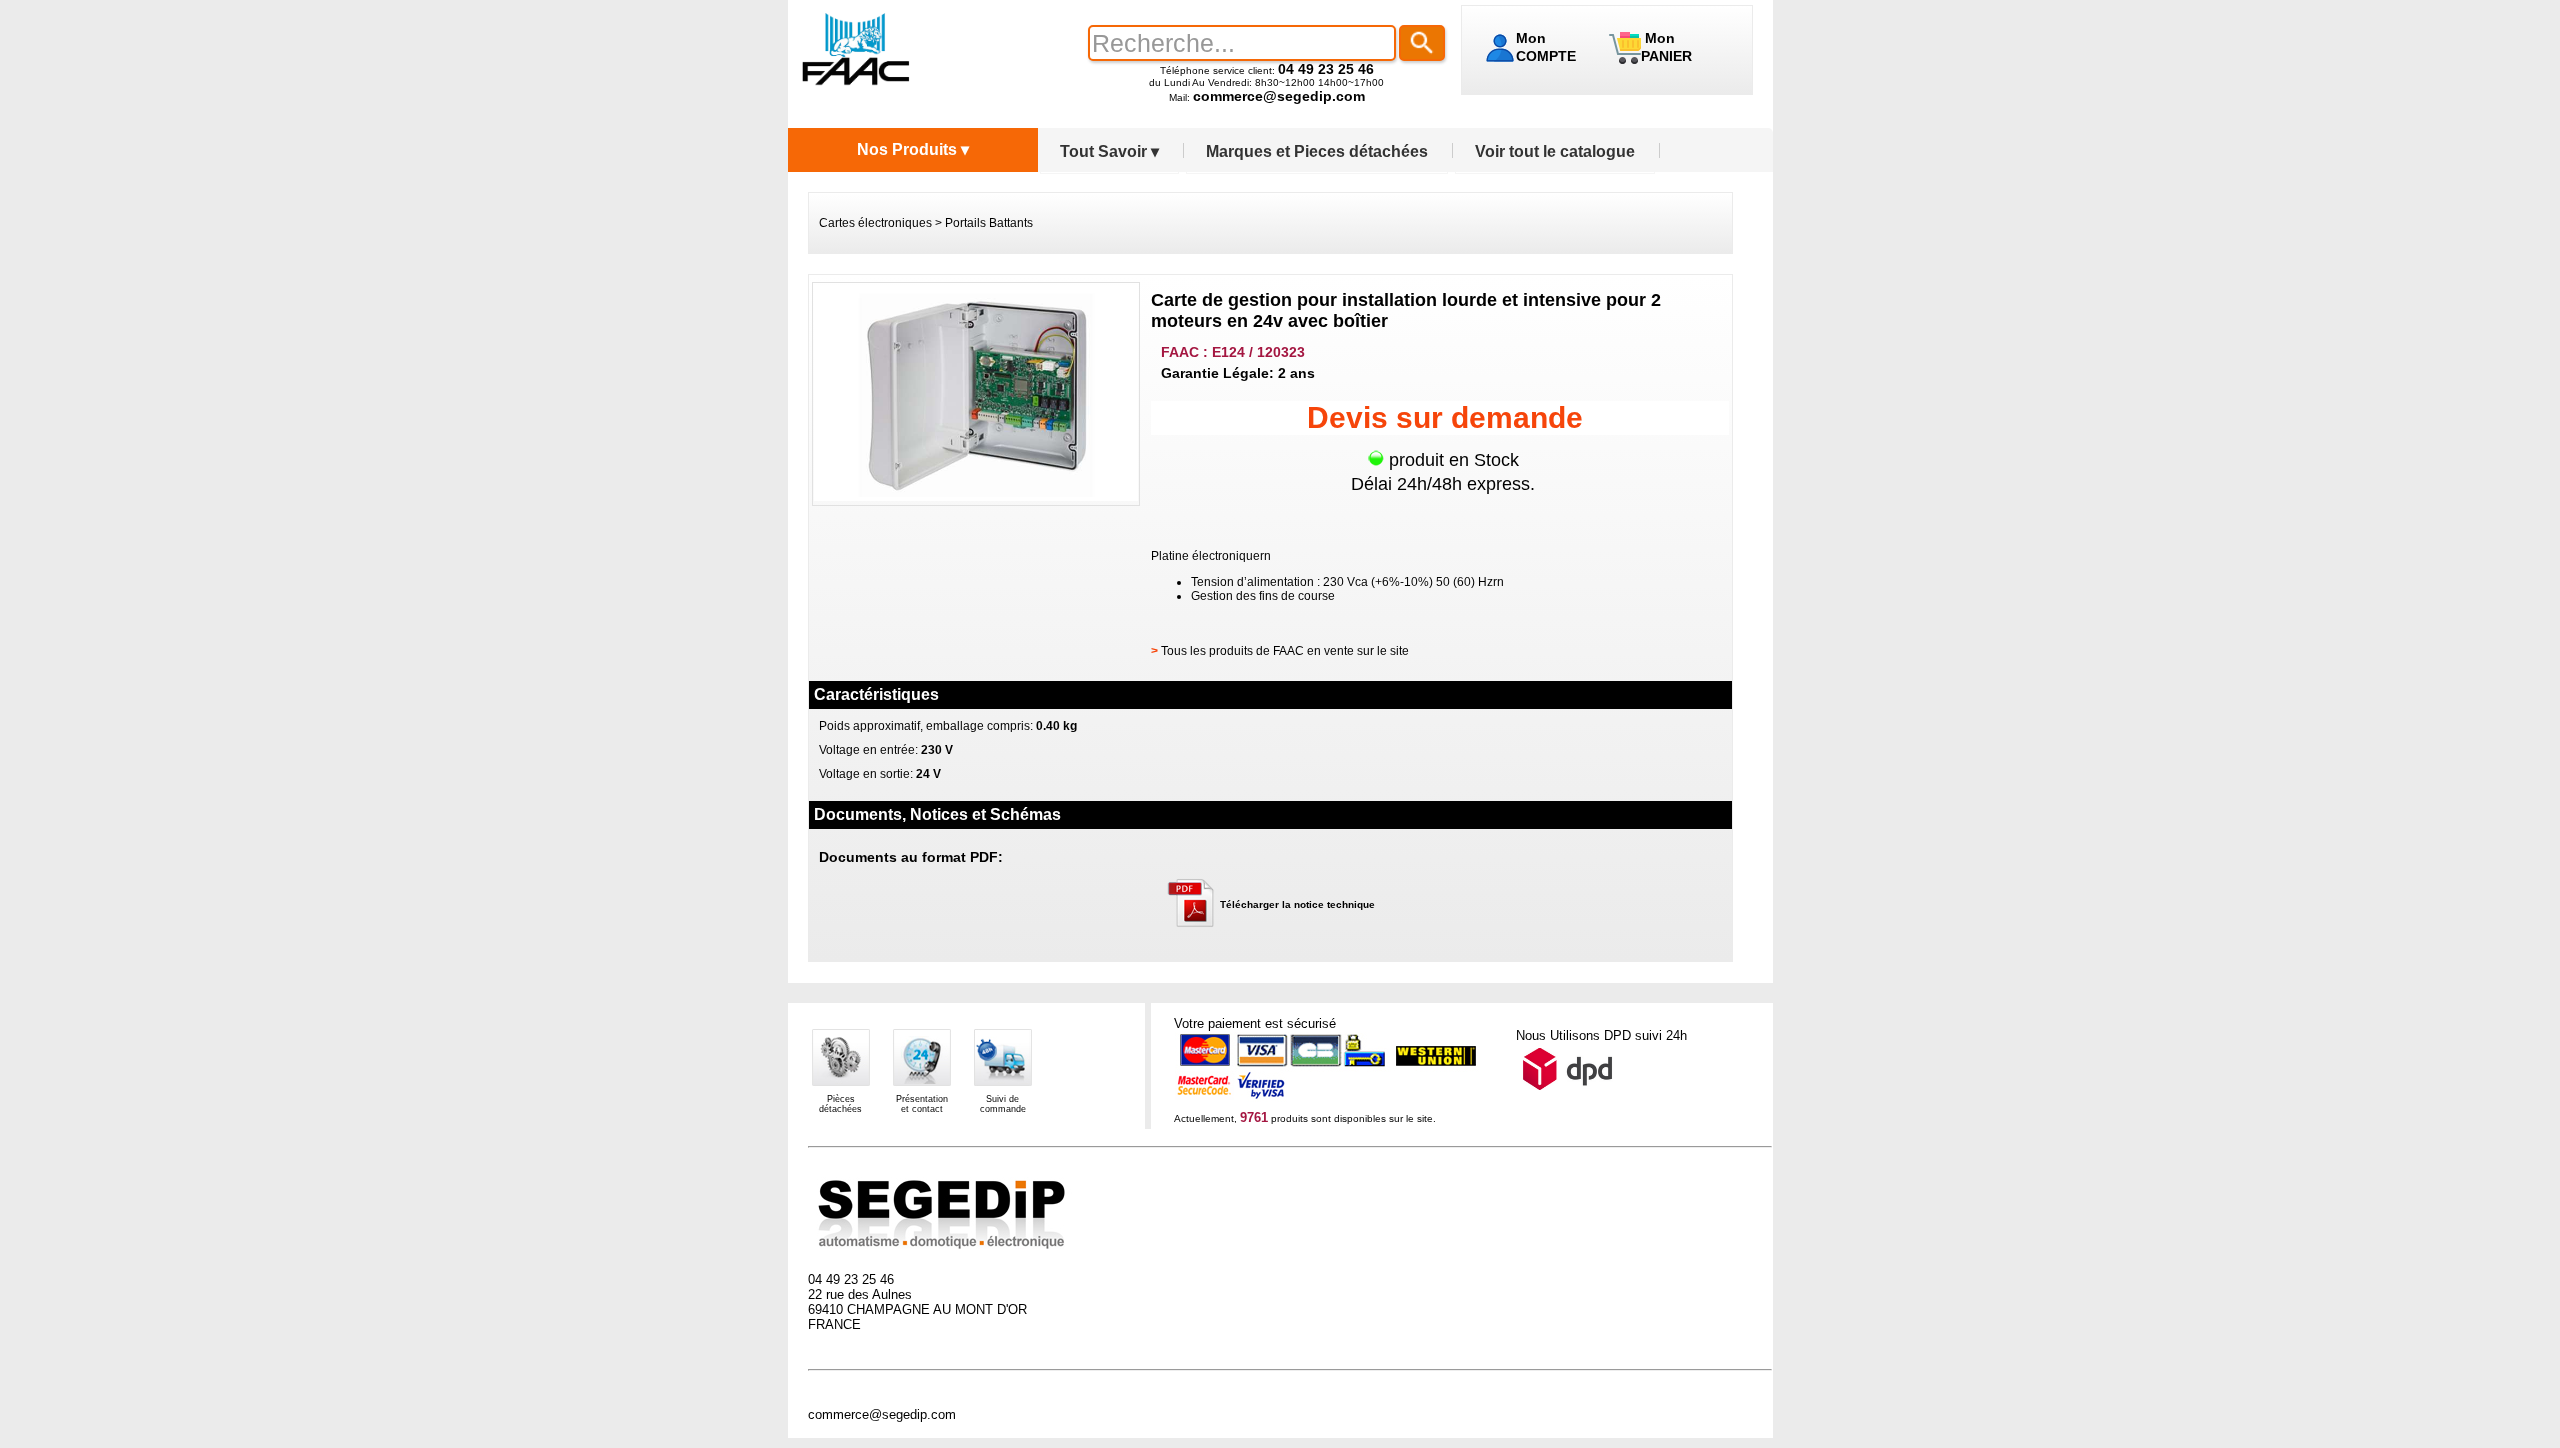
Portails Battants (989, 223)
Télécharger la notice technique (1297, 904)
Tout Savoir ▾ (1109, 151)
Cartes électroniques (875, 223)
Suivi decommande (1003, 1104)
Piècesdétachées (840, 1104)
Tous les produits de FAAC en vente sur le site (1285, 651)
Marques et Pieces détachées (1317, 151)
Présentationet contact (922, 1104)
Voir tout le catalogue (1555, 151)
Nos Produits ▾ (913, 149)
